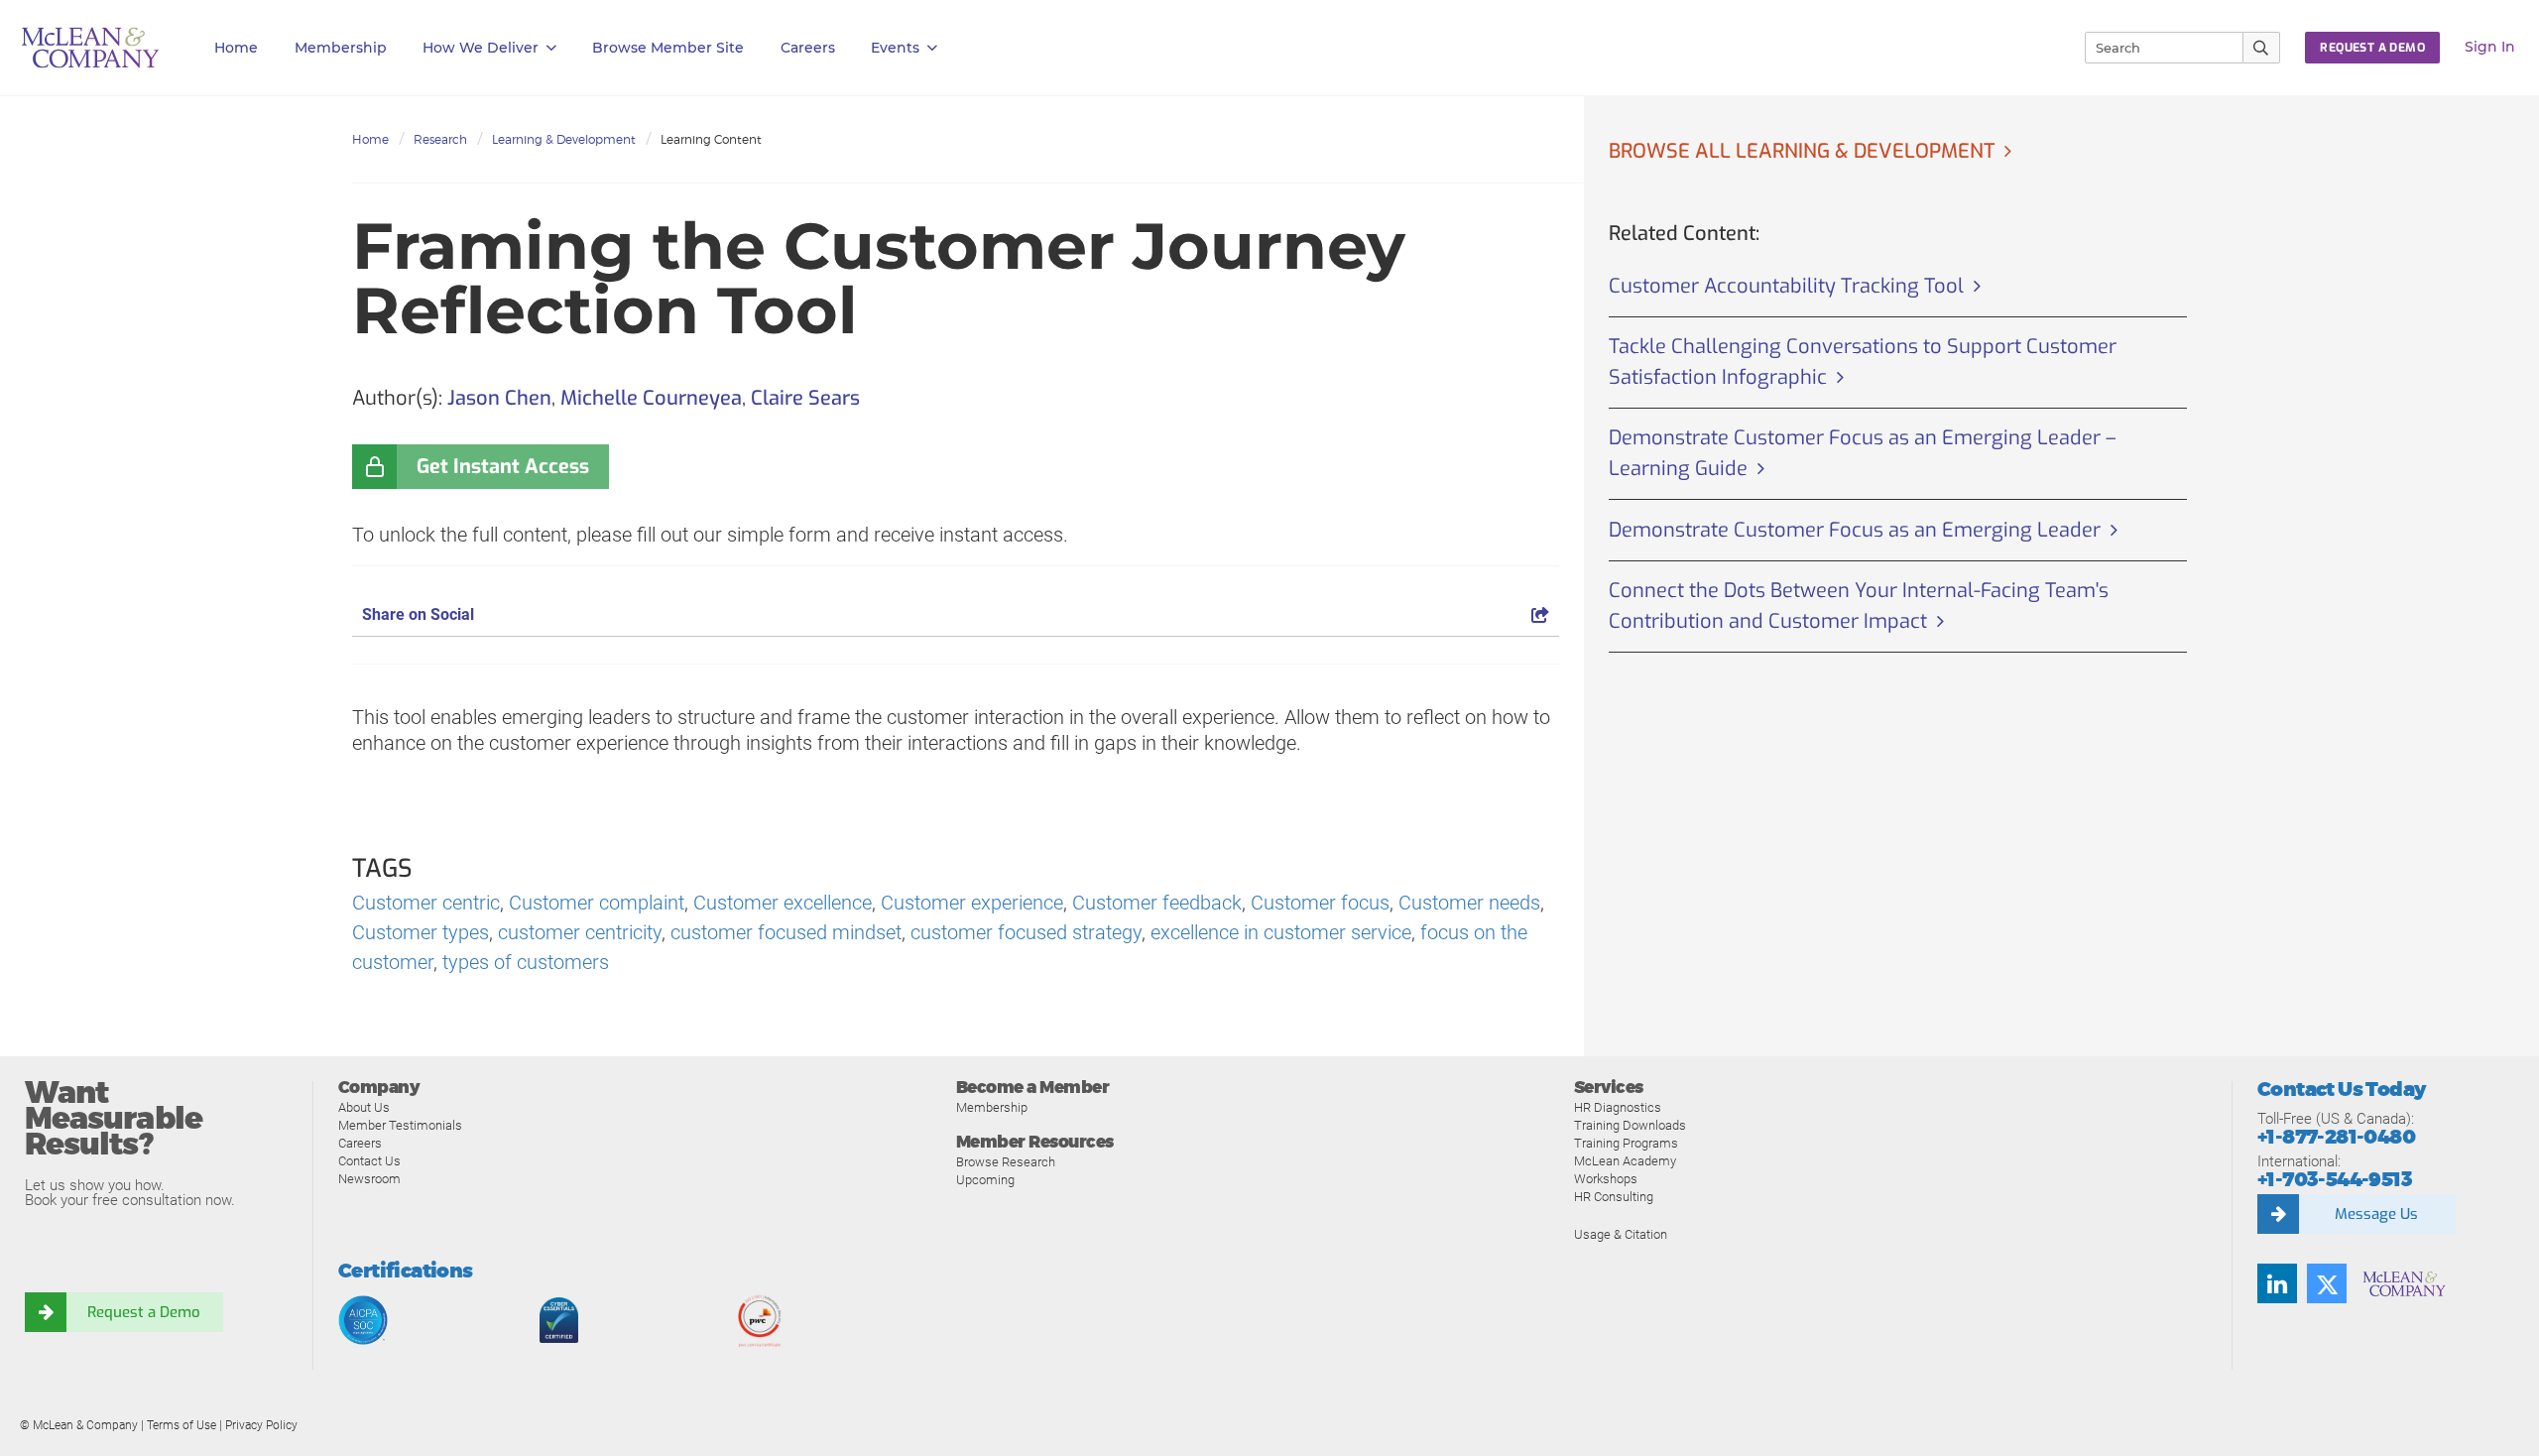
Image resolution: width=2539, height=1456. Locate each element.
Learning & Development (564, 139)
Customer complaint (597, 903)
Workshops (1606, 1179)
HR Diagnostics (1618, 1107)
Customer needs (1469, 903)
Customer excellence (783, 903)
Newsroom (369, 1179)
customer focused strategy (1026, 932)
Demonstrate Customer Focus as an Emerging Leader (1855, 530)
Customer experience (972, 903)
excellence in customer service (1281, 932)
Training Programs (1626, 1143)
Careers (360, 1143)
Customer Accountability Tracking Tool (1786, 286)
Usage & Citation (1621, 1234)
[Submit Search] (2262, 48)
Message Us (2376, 1214)
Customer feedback (1157, 903)
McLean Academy (1625, 1161)
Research (440, 139)
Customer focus (1320, 903)
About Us (364, 1107)
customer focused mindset (786, 932)
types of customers (526, 962)
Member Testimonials (400, 1125)
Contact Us (369, 1161)
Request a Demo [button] (2372, 48)
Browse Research (1006, 1162)
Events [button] (895, 48)
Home (236, 48)
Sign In (2490, 47)
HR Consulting (1614, 1197)
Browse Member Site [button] (668, 48)
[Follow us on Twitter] (2327, 1283)
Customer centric (426, 903)
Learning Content (711, 139)
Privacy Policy (261, 1425)
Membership (341, 48)
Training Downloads (1630, 1125)
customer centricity (580, 932)
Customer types (421, 932)
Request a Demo (144, 1312)
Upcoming (985, 1180)
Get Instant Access (503, 467)
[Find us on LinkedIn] (2277, 1283)
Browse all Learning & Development (1802, 151)
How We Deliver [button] (481, 48)
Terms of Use (181, 1425)
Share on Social (418, 614)
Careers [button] (808, 48)
